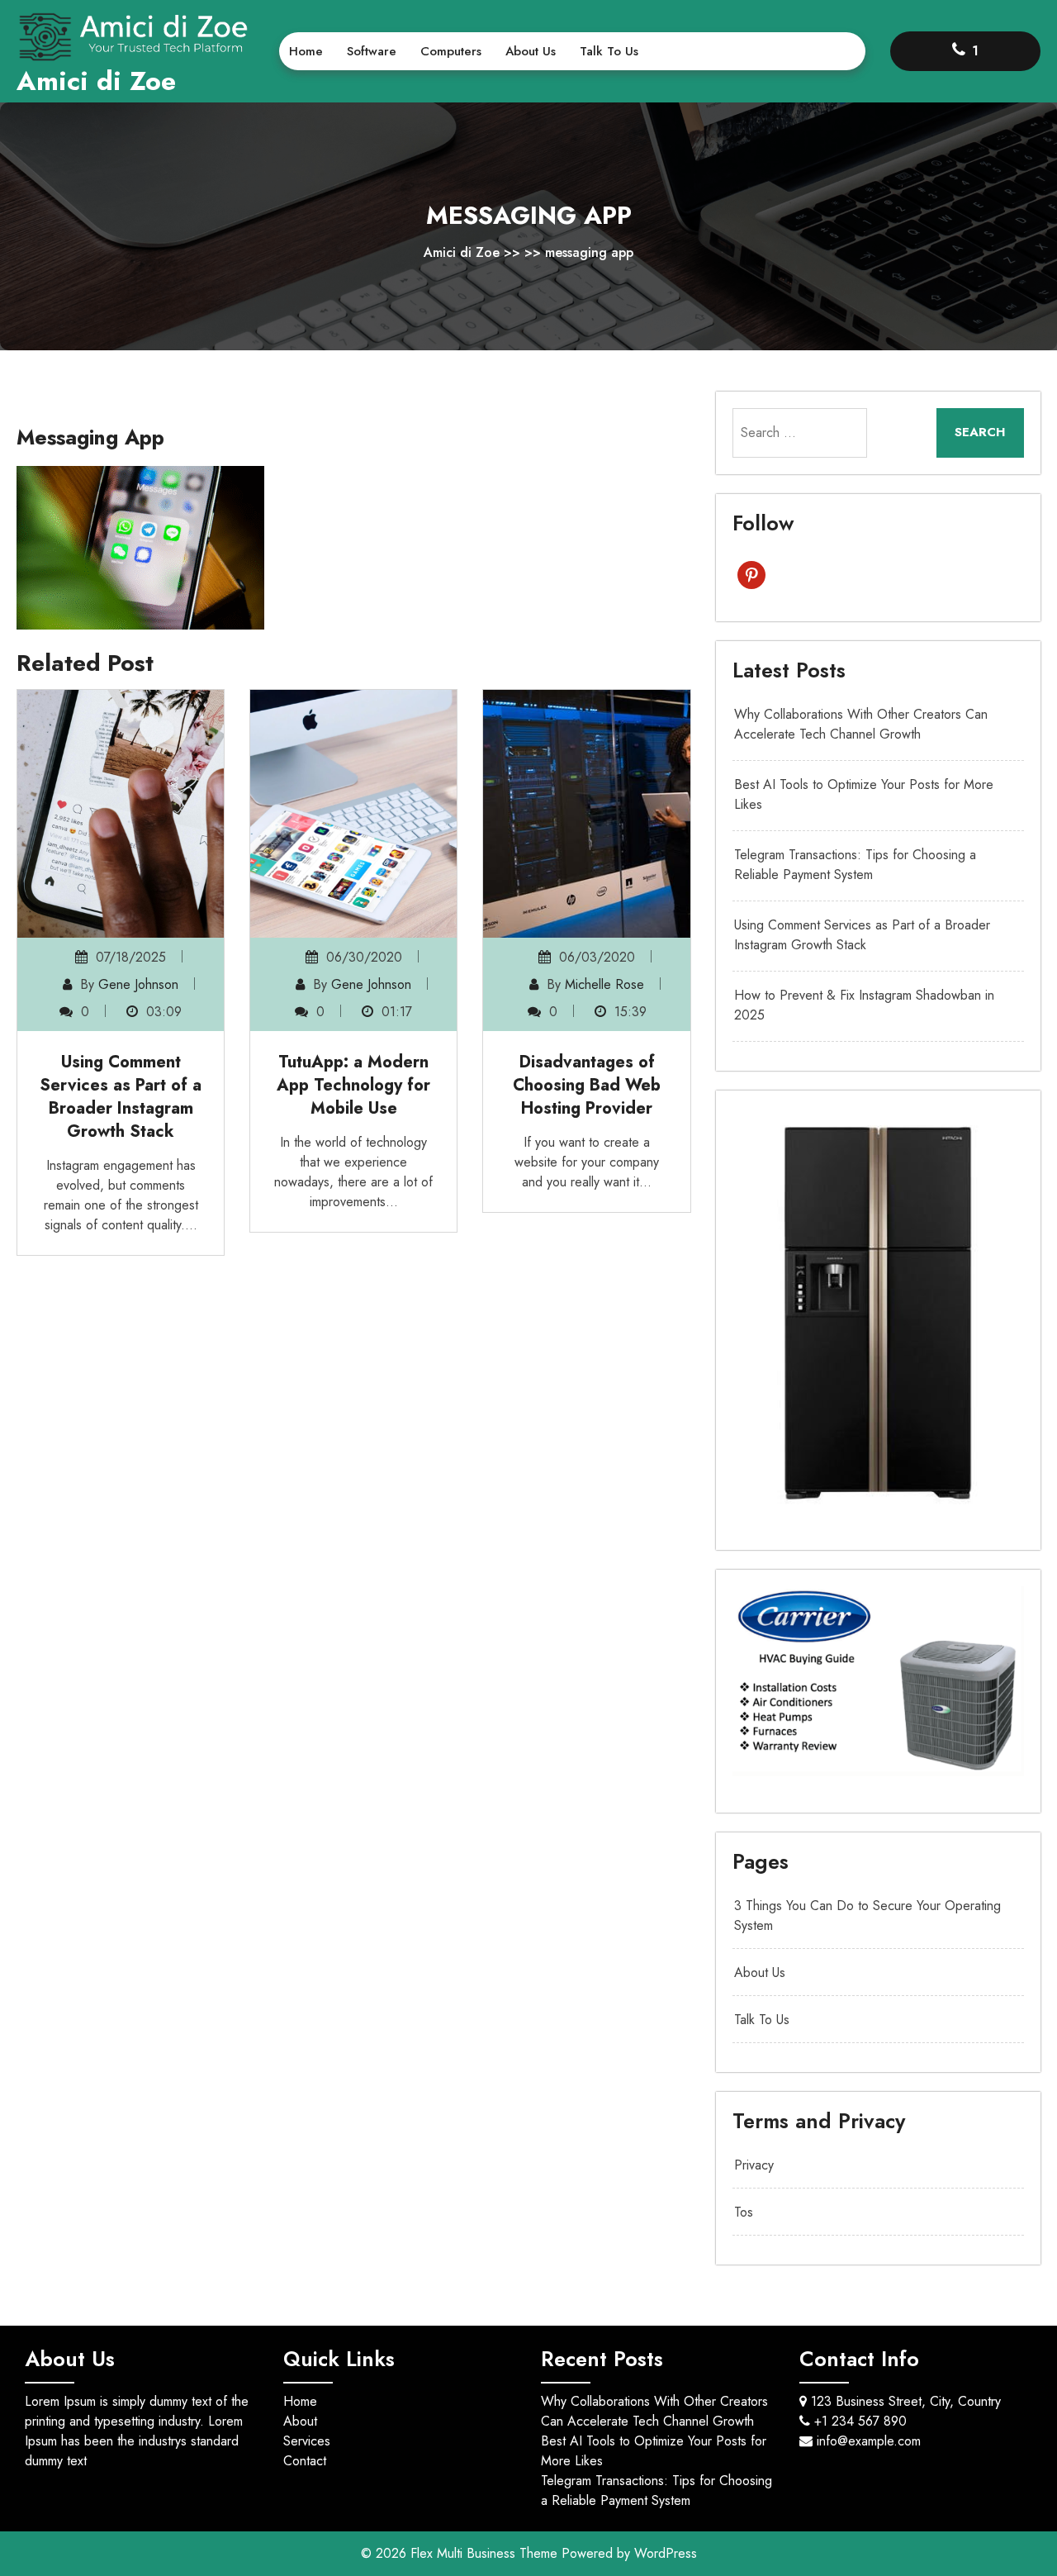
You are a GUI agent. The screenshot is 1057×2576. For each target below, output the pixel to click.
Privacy (754, 2165)
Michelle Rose (604, 984)
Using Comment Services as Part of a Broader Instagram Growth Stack (121, 1097)
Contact (305, 2461)
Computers (451, 51)
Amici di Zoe (96, 81)
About (300, 2421)
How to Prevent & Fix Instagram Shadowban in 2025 (864, 1005)
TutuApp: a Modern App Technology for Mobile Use (353, 1085)
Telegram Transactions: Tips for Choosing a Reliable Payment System (855, 865)
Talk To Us (609, 51)
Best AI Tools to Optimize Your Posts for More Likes (864, 794)
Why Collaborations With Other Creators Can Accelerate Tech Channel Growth (861, 724)
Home (306, 51)
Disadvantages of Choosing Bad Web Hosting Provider (587, 1085)
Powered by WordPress (629, 2553)
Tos (744, 2212)
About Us (531, 51)
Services (307, 2441)
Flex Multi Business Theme (486, 2553)
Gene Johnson (138, 984)
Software (372, 51)
